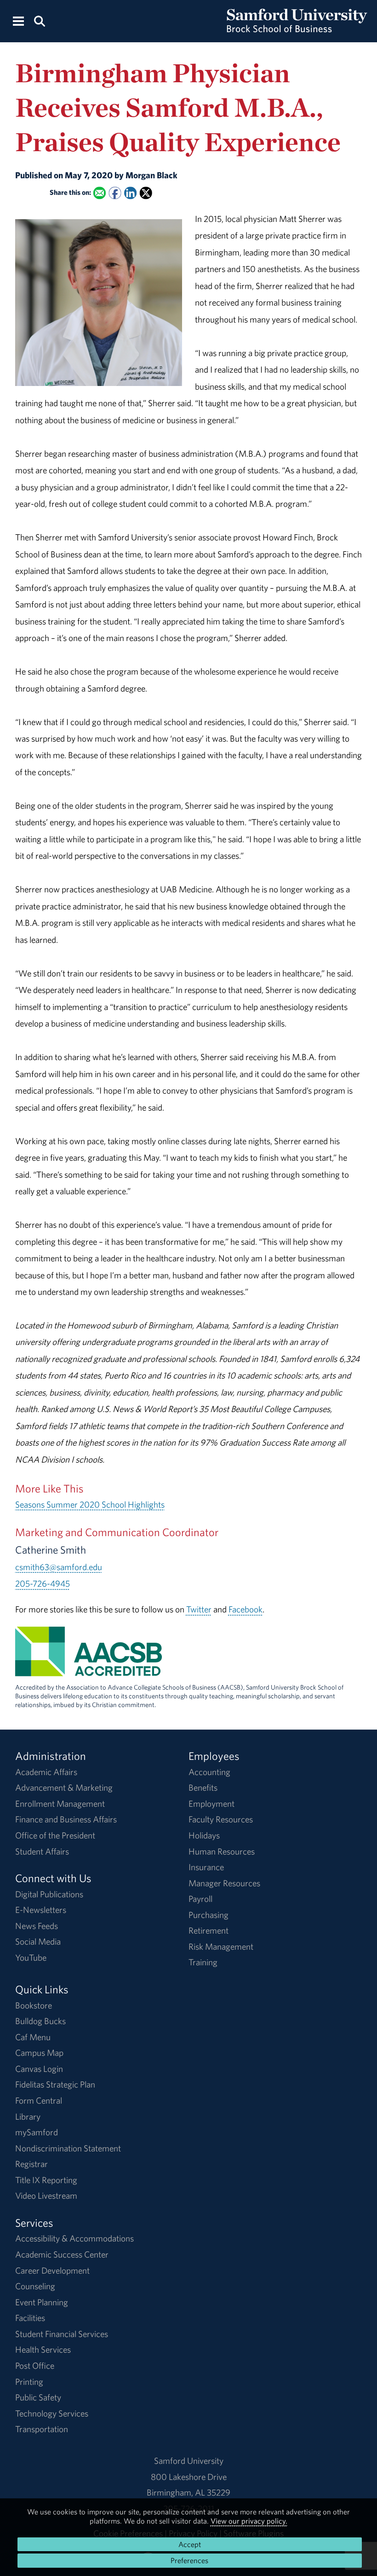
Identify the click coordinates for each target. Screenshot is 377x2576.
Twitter (199, 1609)
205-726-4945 (43, 1583)
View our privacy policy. (249, 2521)
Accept (190, 2544)
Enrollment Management (60, 1804)
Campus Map (39, 2053)
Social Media (38, 1941)
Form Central (39, 2100)
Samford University (189, 2461)
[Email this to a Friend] (100, 193)
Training (203, 1962)
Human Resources (222, 1851)
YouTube (31, 1958)
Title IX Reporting (46, 2180)
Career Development (52, 2270)
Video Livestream (46, 2196)
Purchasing (208, 1915)
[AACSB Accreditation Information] (89, 1668)
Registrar (31, 2164)
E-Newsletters (41, 1910)
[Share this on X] (146, 193)
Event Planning (42, 2302)
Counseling (35, 2286)
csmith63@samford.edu (59, 1567)
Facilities (30, 2318)
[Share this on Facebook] (115, 193)
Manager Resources (224, 1883)
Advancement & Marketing (64, 1787)
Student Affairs (42, 1851)
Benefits (203, 1787)
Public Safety (38, 2397)
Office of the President (55, 1835)
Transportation (42, 2429)
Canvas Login (39, 2069)
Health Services (43, 2349)
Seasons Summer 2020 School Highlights (90, 1504)
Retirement (208, 1930)
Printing (29, 2382)
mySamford (37, 2132)
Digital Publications (49, 1894)
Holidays (204, 1835)
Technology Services (52, 2413)
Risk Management (221, 1946)
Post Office (35, 2366)
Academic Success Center (62, 2254)
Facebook (246, 1609)
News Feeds (37, 1926)
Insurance (206, 1867)
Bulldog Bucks (40, 2021)
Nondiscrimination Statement (68, 2148)
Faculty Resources (221, 1819)
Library (28, 2116)
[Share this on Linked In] (130, 193)
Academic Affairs (46, 1772)
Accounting (209, 1772)
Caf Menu (33, 2037)
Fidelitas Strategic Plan (55, 2084)
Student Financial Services (62, 2334)
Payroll (200, 1899)
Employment (211, 1804)
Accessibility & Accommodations (74, 2238)
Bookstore (34, 2005)
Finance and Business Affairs (66, 1819)
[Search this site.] (39, 20)
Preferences (189, 2560)
